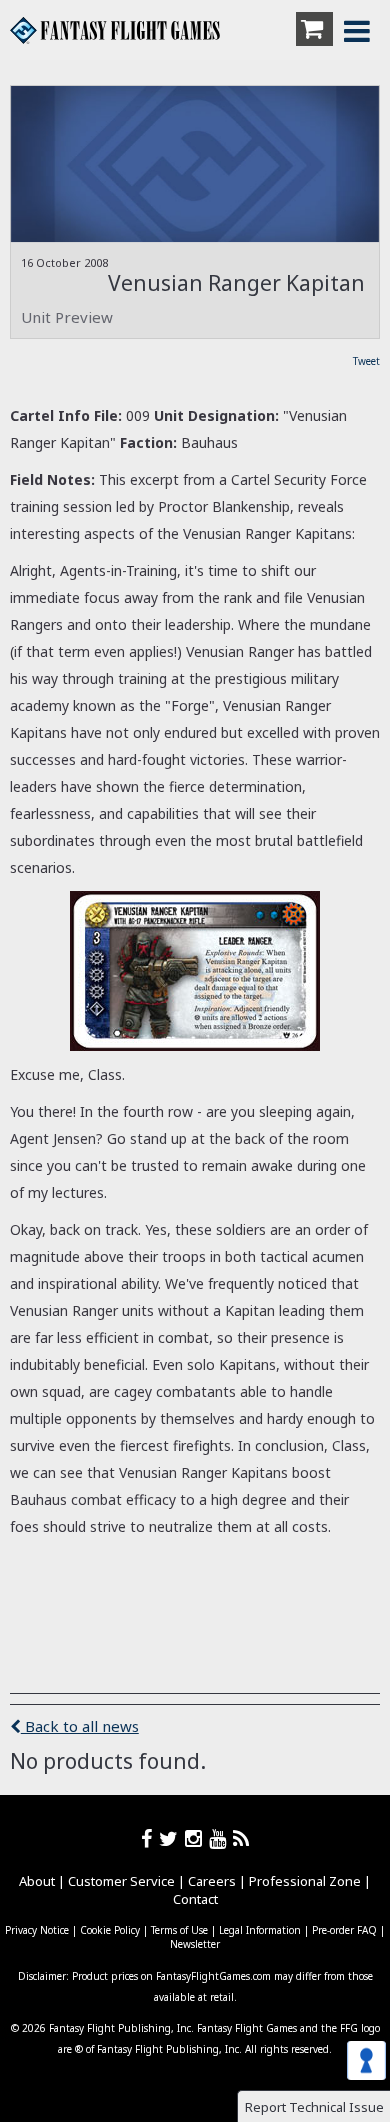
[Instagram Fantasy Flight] (197, 1838)
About (37, 1881)
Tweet (366, 361)
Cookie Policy (110, 1930)
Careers (212, 1881)
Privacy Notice (37, 1930)
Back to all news (80, 1726)
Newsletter (195, 1944)
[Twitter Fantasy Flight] (172, 1838)
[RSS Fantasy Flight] (241, 1838)
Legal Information (260, 1930)
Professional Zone (305, 1881)
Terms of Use (179, 1930)
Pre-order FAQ (344, 1930)
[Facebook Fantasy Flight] (150, 1838)
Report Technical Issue (314, 2107)
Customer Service (121, 1881)
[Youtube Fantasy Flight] (221, 1838)
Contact (195, 1899)
